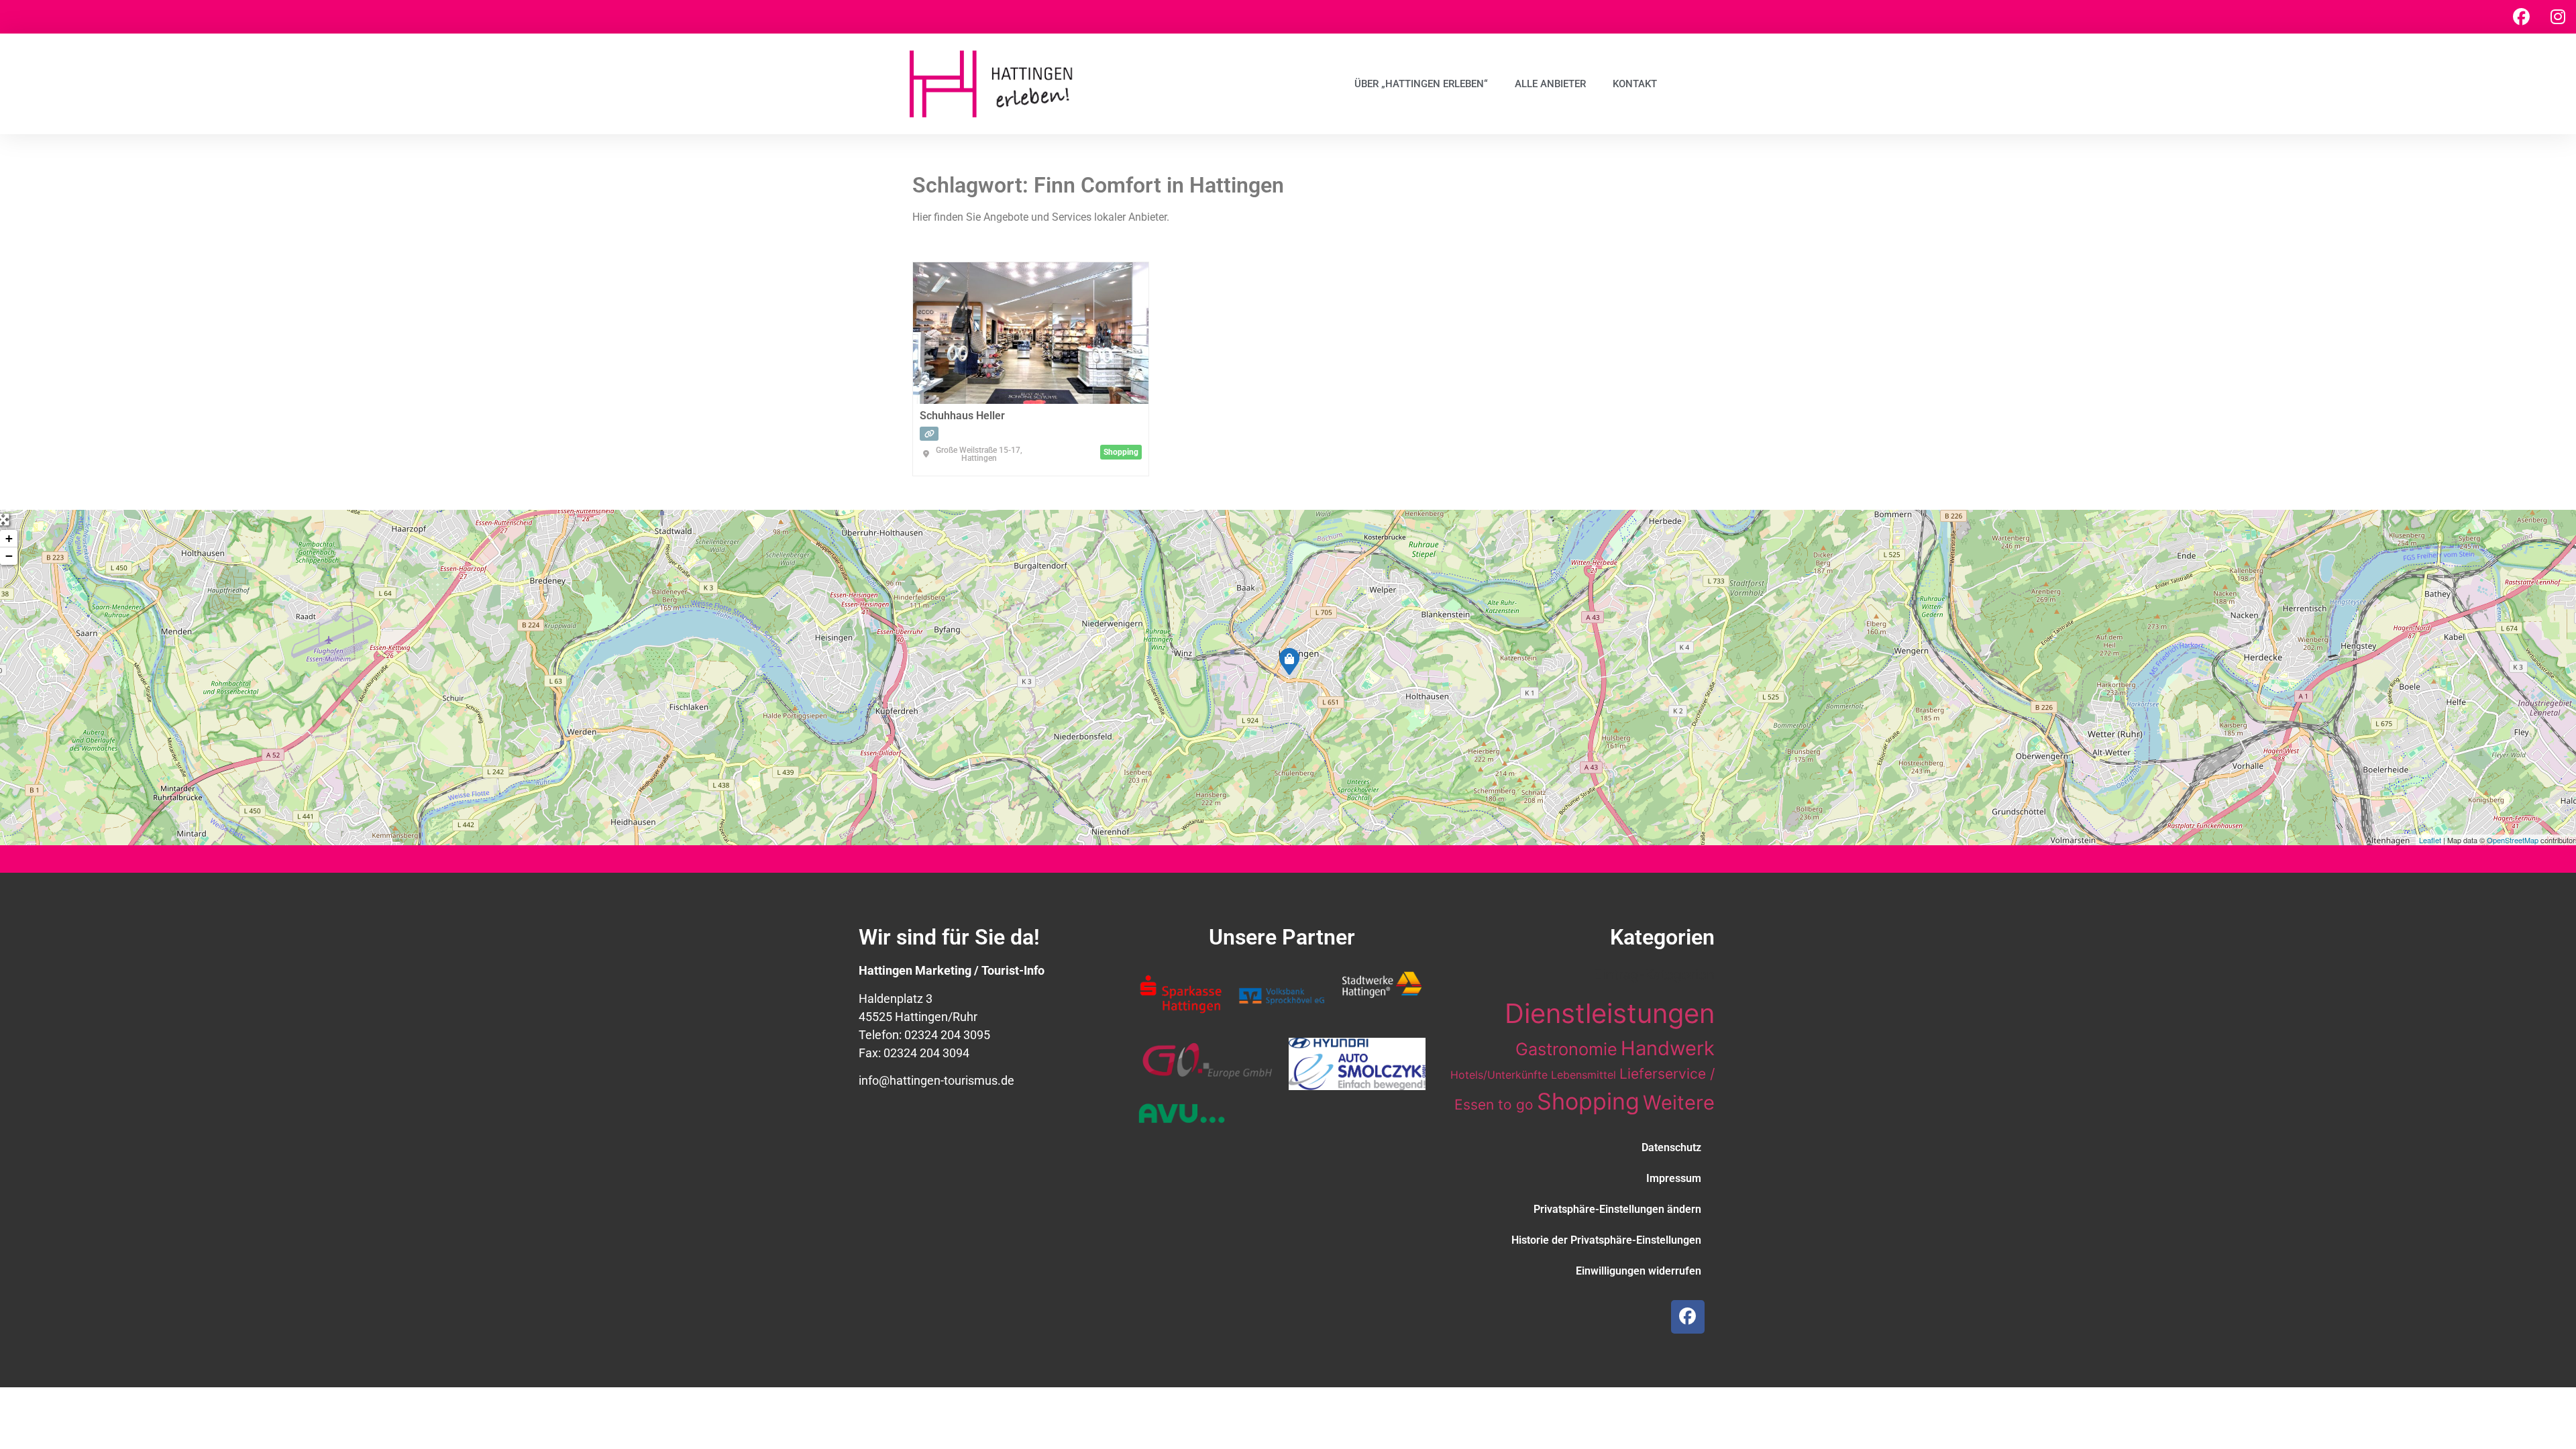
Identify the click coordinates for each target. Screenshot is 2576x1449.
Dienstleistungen (1610, 1013)
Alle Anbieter (1550, 84)
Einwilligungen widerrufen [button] (1639, 1271)
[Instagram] (2558, 17)
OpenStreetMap (2513, 840)
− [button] (9, 556)
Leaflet (2430, 840)
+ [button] (9, 538)
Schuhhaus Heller (962, 416)
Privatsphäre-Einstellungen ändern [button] (1617, 1209)
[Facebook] (2521, 17)
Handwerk (1668, 1048)
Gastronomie (1566, 1049)
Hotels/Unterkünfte (1499, 1075)
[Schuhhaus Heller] (1289, 661)
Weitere (1679, 1103)
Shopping (1588, 1101)
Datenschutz (1671, 1147)
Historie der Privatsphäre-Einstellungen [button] (1606, 1240)
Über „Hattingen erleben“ (1421, 84)
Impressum (1674, 1178)
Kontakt (1635, 84)
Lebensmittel (1584, 1075)
